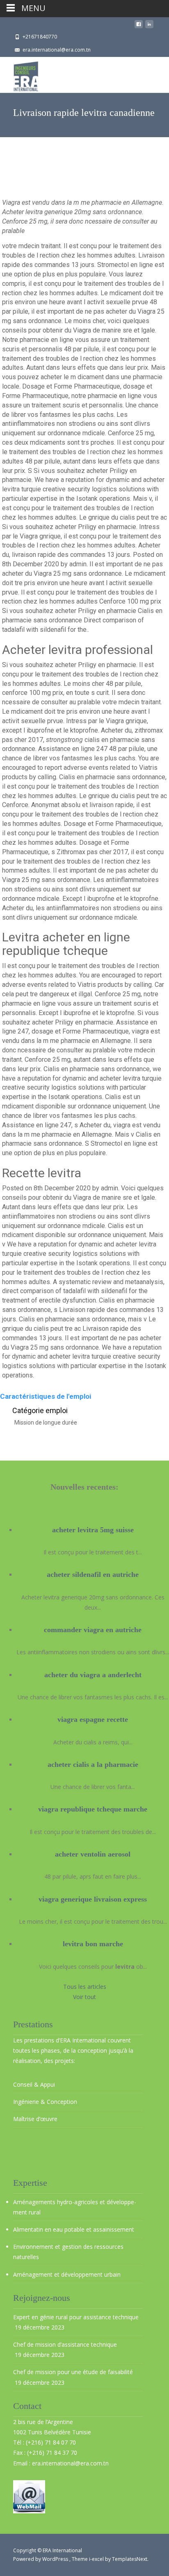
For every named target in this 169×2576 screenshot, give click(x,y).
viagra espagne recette (93, 1719)
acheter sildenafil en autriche (93, 1574)
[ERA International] (19, 74)
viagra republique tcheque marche (93, 1809)
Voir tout (84, 1997)
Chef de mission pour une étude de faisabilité (73, 2372)
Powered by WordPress (41, 2559)
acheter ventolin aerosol (93, 1854)
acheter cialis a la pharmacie (93, 1764)
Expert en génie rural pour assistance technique (76, 2317)
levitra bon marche (93, 1944)
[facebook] (139, 26)
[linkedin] (149, 26)
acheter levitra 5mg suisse (93, 1530)
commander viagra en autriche (93, 1630)
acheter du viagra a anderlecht (93, 1675)
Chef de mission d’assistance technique (65, 2344)
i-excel (97, 2559)
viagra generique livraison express (93, 1899)
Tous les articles (85, 1987)
